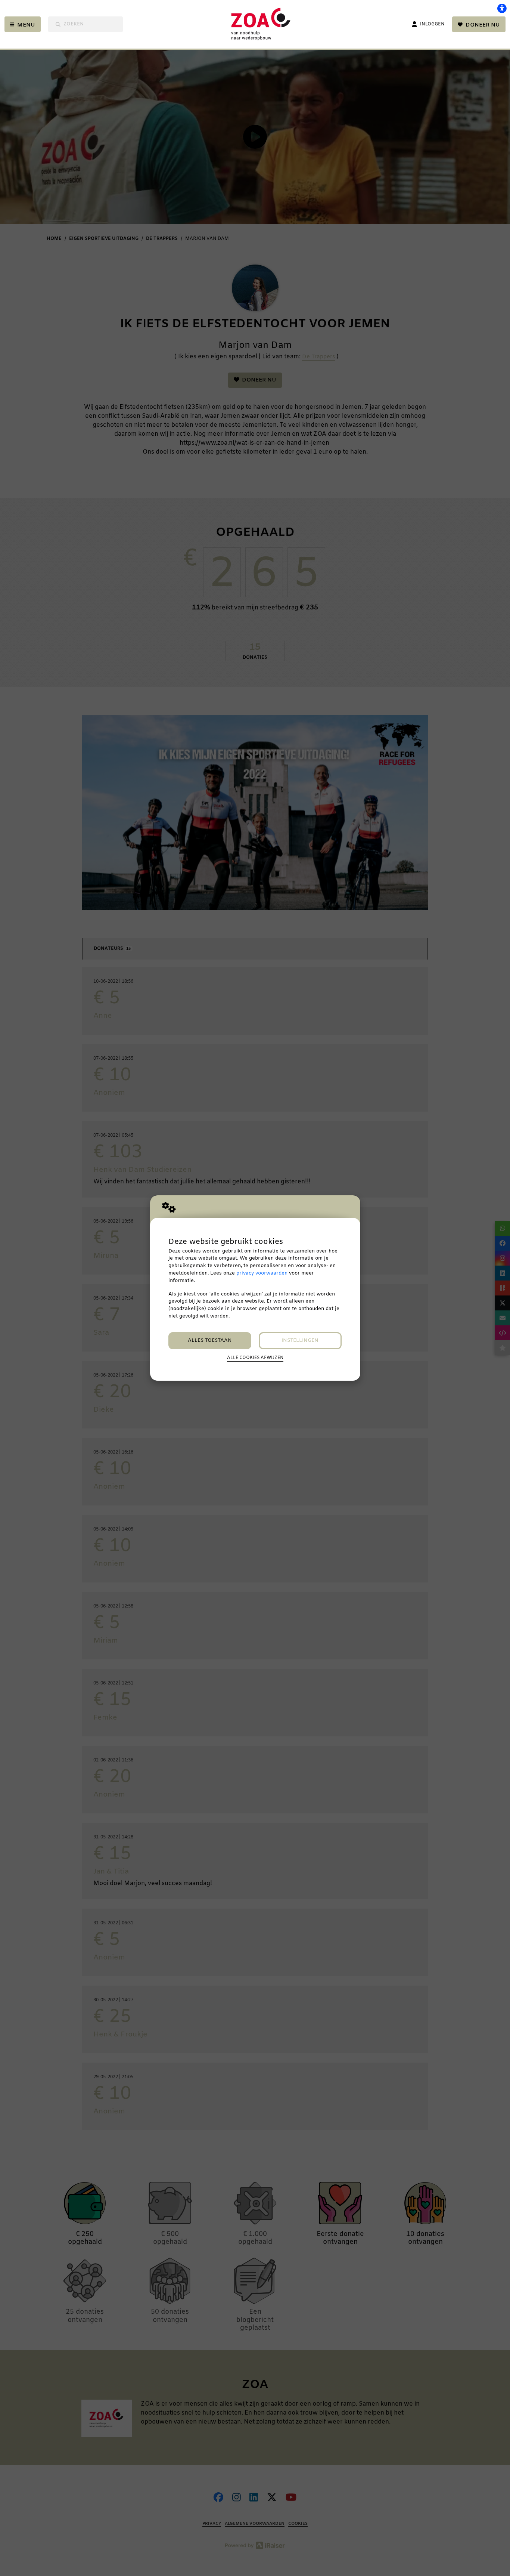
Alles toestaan (210, 1340)
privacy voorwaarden (262, 1273)
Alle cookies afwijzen (255, 1358)
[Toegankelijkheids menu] (502, 8)
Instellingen (300, 1340)
